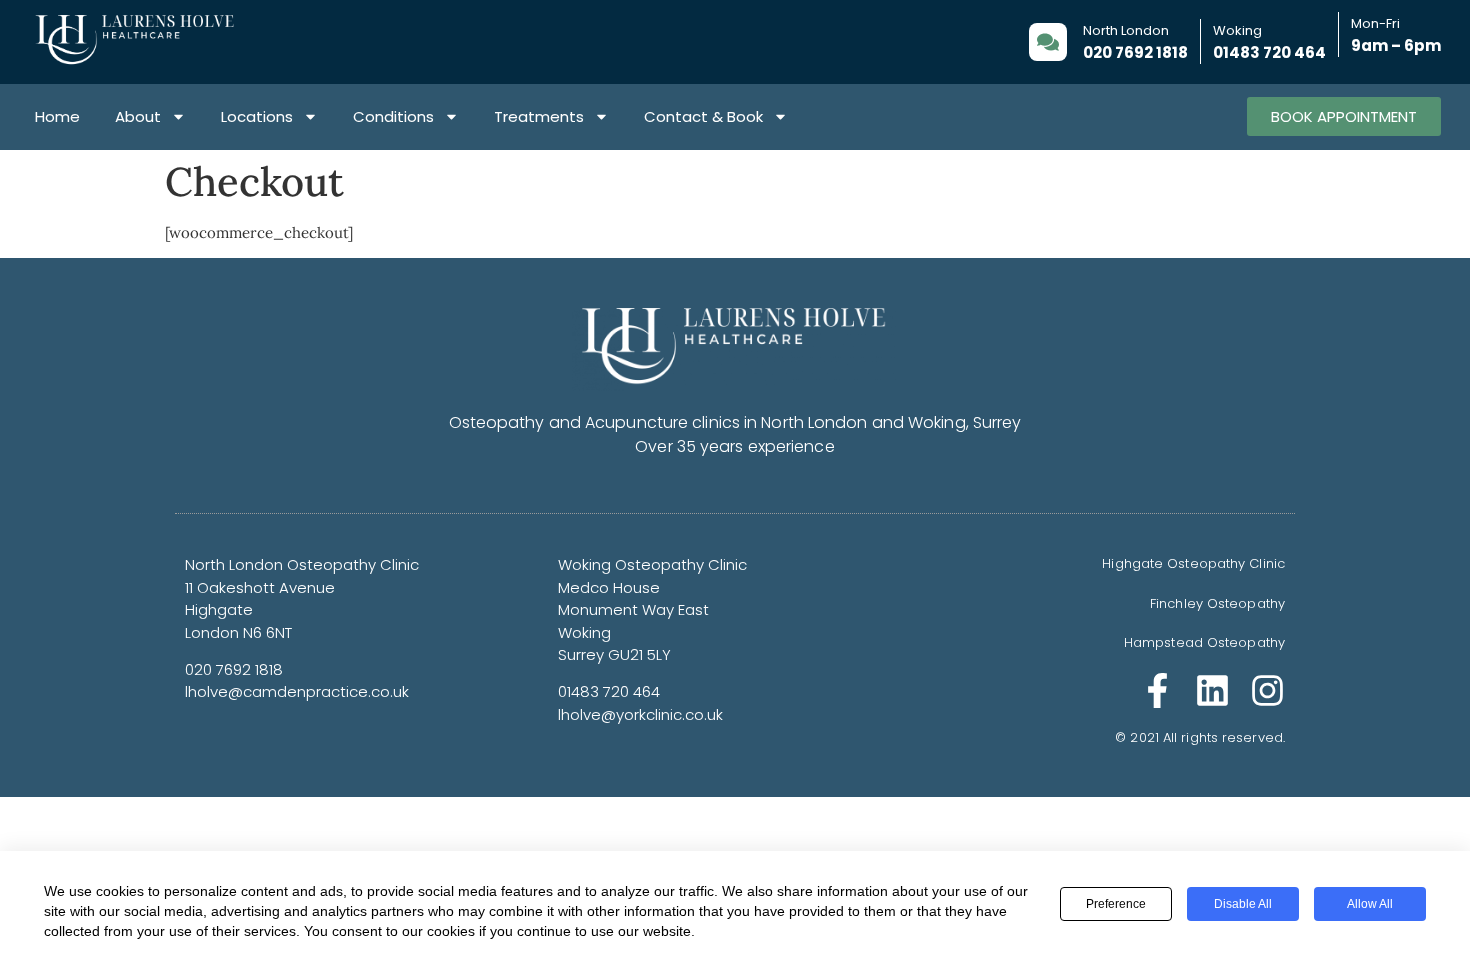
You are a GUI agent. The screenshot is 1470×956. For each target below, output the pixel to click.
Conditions (393, 116)
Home (57, 116)
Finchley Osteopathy (1217, 603)
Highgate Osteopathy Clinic (1193, 563)
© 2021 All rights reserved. (1200, 737)
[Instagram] (1267, 690)
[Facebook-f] (1157, 690)
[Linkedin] (1212, 690)
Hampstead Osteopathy (1204, 642)
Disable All (1243, 904)
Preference (1116, 904)
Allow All (1370, 904)
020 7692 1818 (1135, 52)
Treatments (539, 116)
